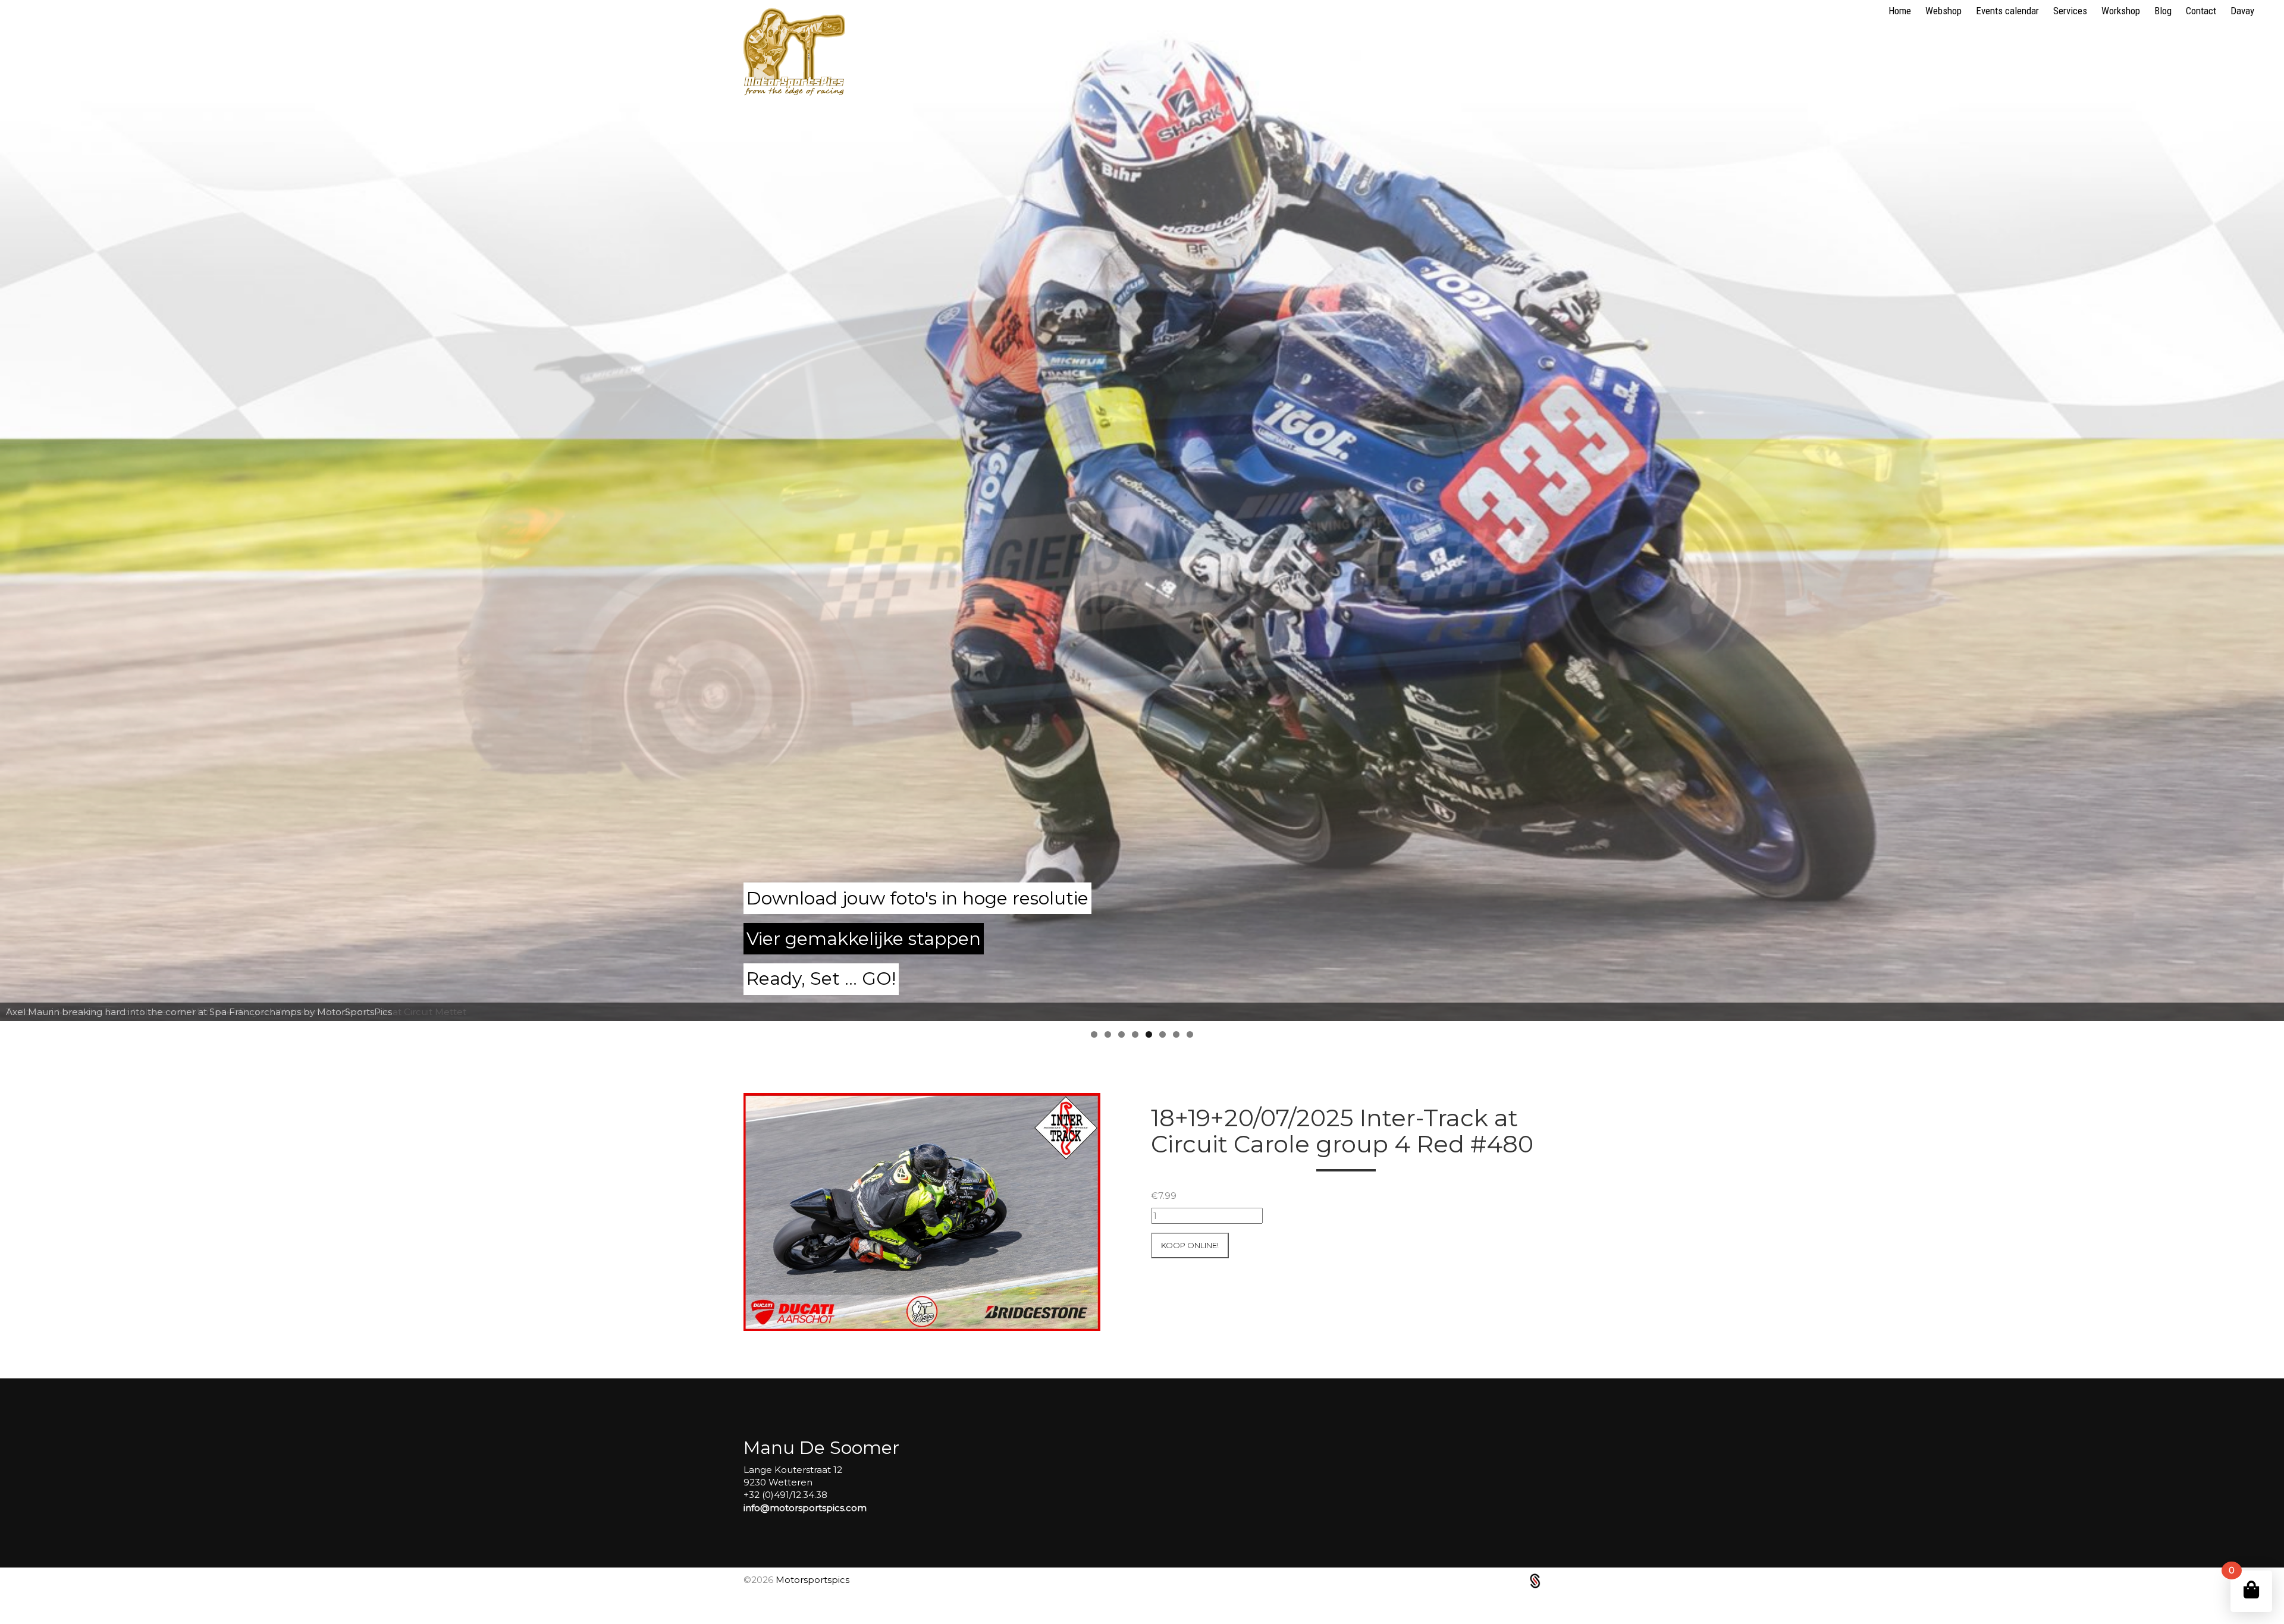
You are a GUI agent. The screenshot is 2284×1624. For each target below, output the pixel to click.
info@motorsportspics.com (805, 1508)
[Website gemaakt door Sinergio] (1535, 1580)
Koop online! (1190, 1245)
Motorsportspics (812, 1580)
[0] (2251, 1590)
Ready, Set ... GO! (821, 979)
